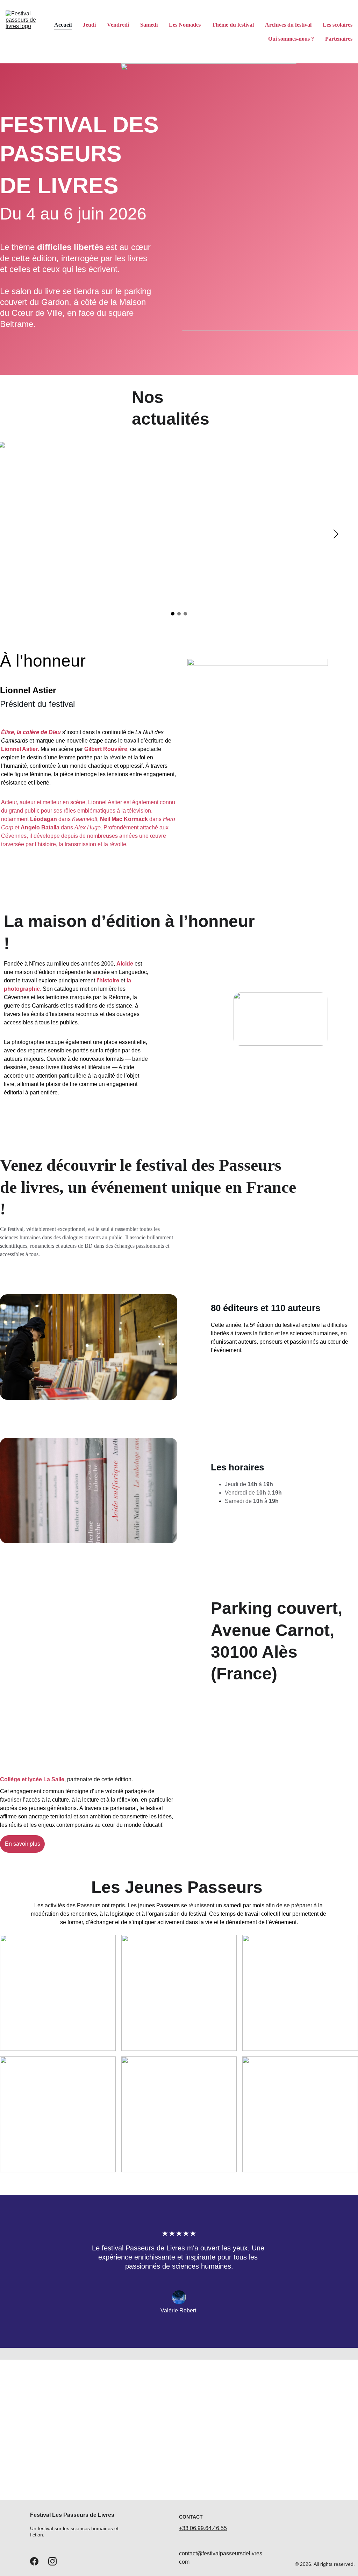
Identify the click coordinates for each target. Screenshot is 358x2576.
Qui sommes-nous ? (291, 39)
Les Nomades (185, 25)
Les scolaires (338, 25)
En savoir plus (23, 1844)
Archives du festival (288, 25)
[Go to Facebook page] (34, 2561)
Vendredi (118, 25)
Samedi (149, 25)
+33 (184, 2528)
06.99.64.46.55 (208, 2528)
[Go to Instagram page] (52, 2561)
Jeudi (89, 25)
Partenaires (339, 39)
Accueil (63, 25)
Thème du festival (233, 25)
